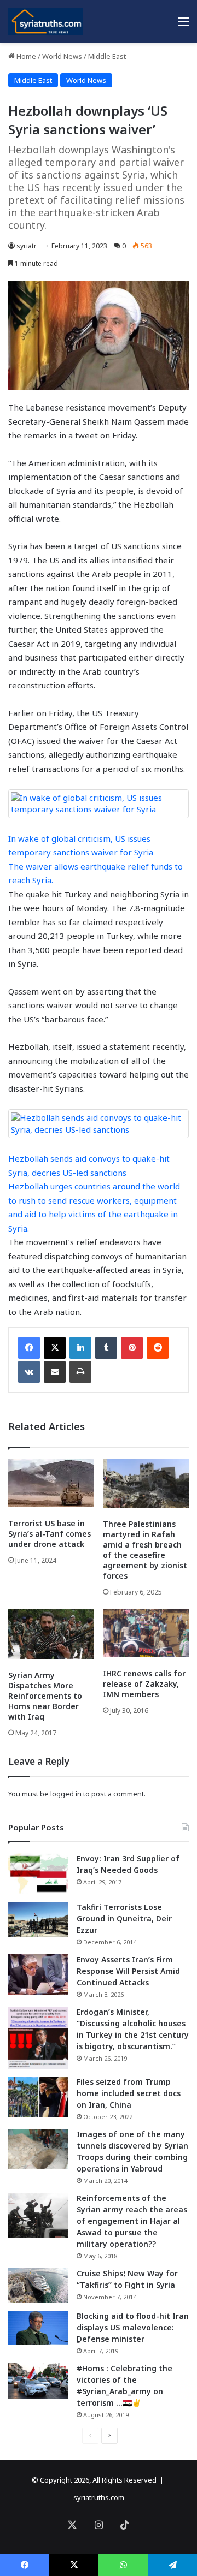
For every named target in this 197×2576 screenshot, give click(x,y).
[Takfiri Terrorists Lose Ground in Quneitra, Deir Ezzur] (38, 1919)
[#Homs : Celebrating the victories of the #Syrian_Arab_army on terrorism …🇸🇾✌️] (38, 2381)
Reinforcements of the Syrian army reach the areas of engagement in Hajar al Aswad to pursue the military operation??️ (132, 2221)
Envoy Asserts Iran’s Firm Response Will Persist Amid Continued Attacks (128, 1971)
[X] (55, 1348)
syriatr (27, 246)
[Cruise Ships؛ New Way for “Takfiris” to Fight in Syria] (38, 2286)
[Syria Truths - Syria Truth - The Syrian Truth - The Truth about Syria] (45, 21)
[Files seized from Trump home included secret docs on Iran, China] (38, 2097)
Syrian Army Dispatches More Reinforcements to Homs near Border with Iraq (45, 1696)
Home (25, 56)
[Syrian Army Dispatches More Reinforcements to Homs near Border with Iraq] (51, 1634)
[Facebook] (29, 1348)
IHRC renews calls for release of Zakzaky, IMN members (144, 1684)
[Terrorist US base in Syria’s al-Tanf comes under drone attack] (51, 1483)
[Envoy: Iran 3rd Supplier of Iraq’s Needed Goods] (38, 1874)
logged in (66, 1794)
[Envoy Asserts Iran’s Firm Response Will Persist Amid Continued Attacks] (38, 1975)
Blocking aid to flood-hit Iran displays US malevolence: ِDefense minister (133, 2327)
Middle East (107, 56)
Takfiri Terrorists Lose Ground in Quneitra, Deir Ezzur (124, 1918)
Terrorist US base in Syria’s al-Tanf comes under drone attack (50, 1534)
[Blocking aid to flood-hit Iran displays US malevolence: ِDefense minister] (38, 2328)
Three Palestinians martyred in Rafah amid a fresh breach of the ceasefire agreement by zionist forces (145, 1550)
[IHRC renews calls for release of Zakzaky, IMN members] (146, 1633)
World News (62, 56)
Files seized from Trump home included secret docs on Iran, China (129, 2093)
